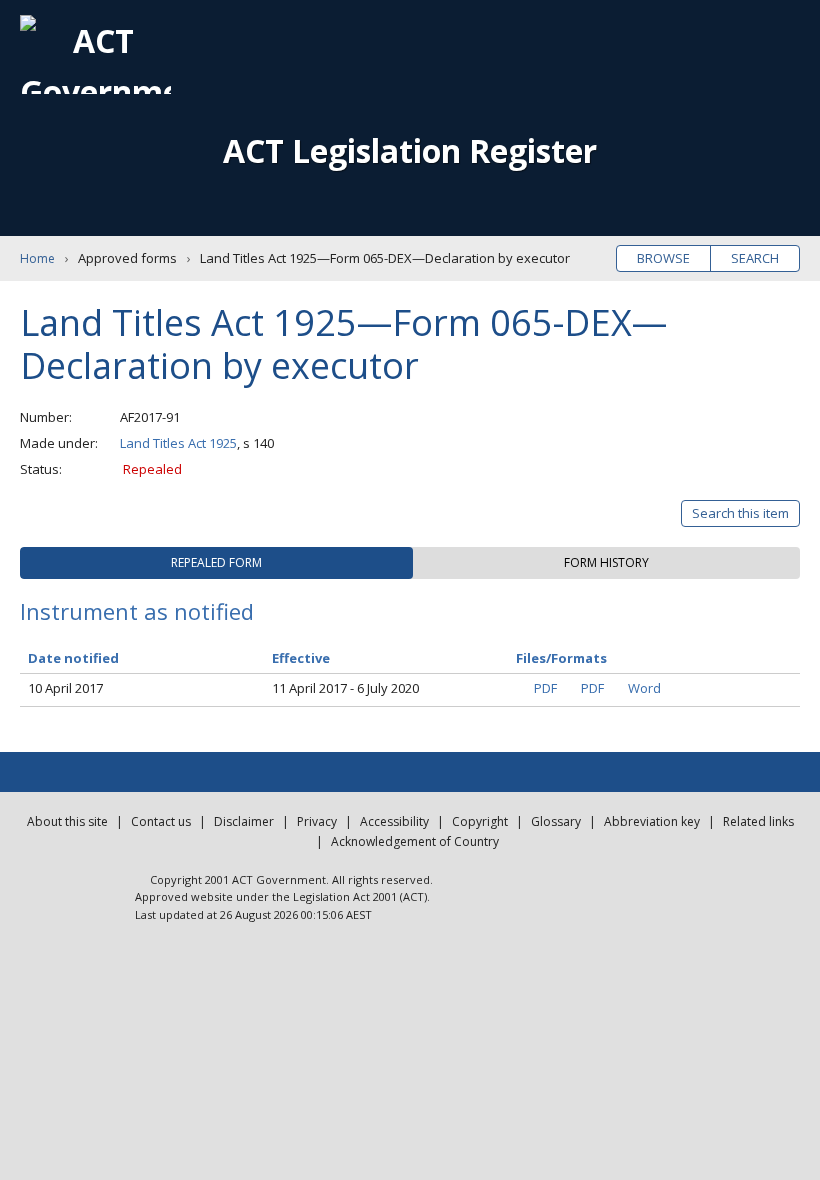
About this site (67, 821)
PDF (545, 688)
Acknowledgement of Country (415, 841)
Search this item (740, 513)
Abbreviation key (652, 821)
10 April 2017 (65, 688)
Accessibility (394, 821)
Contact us (161, 821)
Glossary (556, 821)
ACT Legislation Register (410, 150)
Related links (758, 821)
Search (755, 258)
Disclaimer (244, 821)
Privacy (317, 821)
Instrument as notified (137, 611)
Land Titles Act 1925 (178, 443)
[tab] (216, 563)
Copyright (480, 821)
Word (644, 688)
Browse (663, 258)
